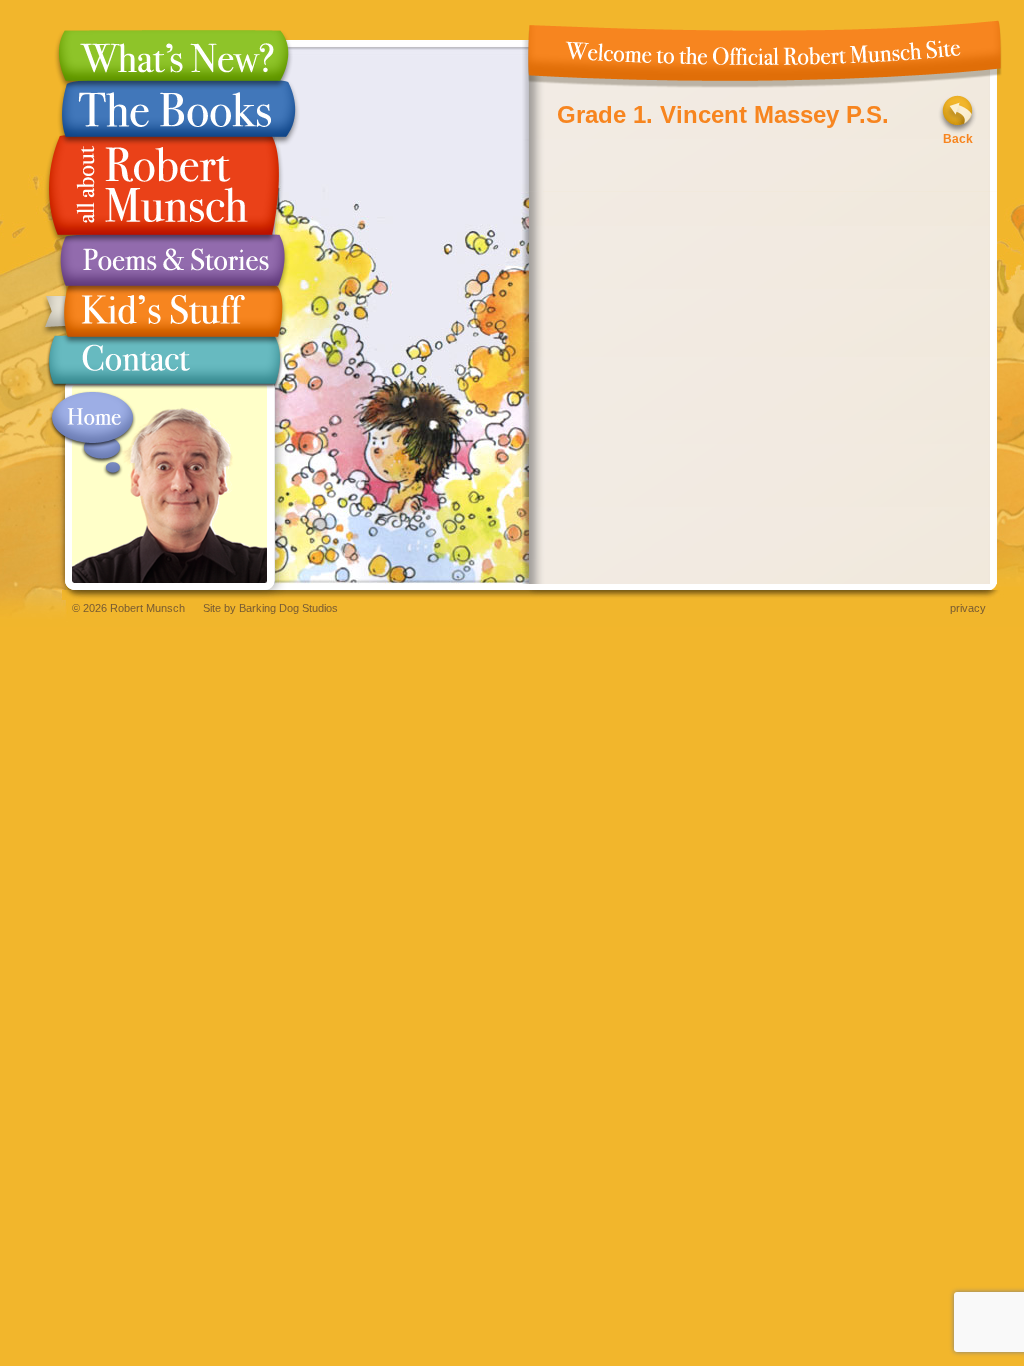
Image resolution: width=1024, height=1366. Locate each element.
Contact (164, 364)
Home (92, 434)
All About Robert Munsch (164, 186)
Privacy (968, 608)
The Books (164, 109)
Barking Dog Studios (288, 608)
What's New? (164, 55)
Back (958, 139)
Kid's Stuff (164, 311)
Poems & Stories (164, 260)
